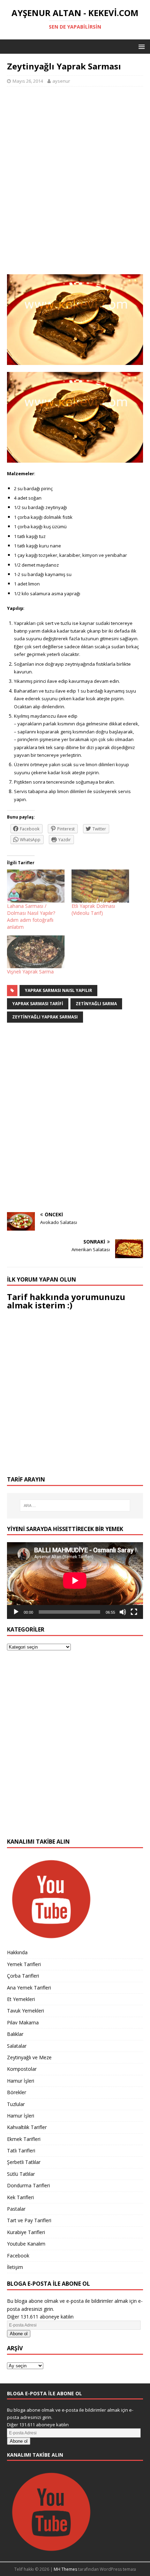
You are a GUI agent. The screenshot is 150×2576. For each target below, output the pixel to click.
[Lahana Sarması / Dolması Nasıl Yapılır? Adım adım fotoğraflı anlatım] (36, 886)
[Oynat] (16, 1612)
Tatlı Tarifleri (21, 2151)
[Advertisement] (75, 184)
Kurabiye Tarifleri (26, 2232)
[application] (75, 1580)
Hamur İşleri (21, 2081)
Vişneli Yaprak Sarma (30, 972)
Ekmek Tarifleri (24, 2139)
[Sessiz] (123, 1612)
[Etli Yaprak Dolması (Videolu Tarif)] (100, 886)
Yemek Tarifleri (24, 1964)
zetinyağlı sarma (96, 1004)
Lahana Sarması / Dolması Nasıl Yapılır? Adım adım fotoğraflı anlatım (31, 916)
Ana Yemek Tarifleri (29, 1988)
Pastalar (16, 2209)
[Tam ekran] (134, 1612)
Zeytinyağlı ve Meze (29, 2057)
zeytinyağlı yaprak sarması (45, 1017)
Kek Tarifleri (20, 2197)
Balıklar (15, 2034)
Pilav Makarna (23, 2022)
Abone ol (19, 2334)
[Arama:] (75, 1506)
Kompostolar (22, 2069)
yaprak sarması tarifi (38, 1004)
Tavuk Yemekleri (25, 2011)
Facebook (18, 2256)
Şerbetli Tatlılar (24, 2162)
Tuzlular (16, 2104)
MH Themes (65, 2569)
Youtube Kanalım (26, 2244)
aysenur (61, 81)
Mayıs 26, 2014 (28, 81)
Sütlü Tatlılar (21, 2174)
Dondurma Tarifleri (28, 2185)
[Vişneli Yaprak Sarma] (36, 952)
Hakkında (17, 1952)
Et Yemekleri (21, 1999)
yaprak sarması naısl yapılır (58, 990)
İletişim (15, 2267)
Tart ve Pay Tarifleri (29, 2220)
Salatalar (17, 2046)
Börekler (17, 2092)
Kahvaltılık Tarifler (27, 2127)
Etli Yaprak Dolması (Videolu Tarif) (93, 909)
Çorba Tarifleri (23, 1976)
